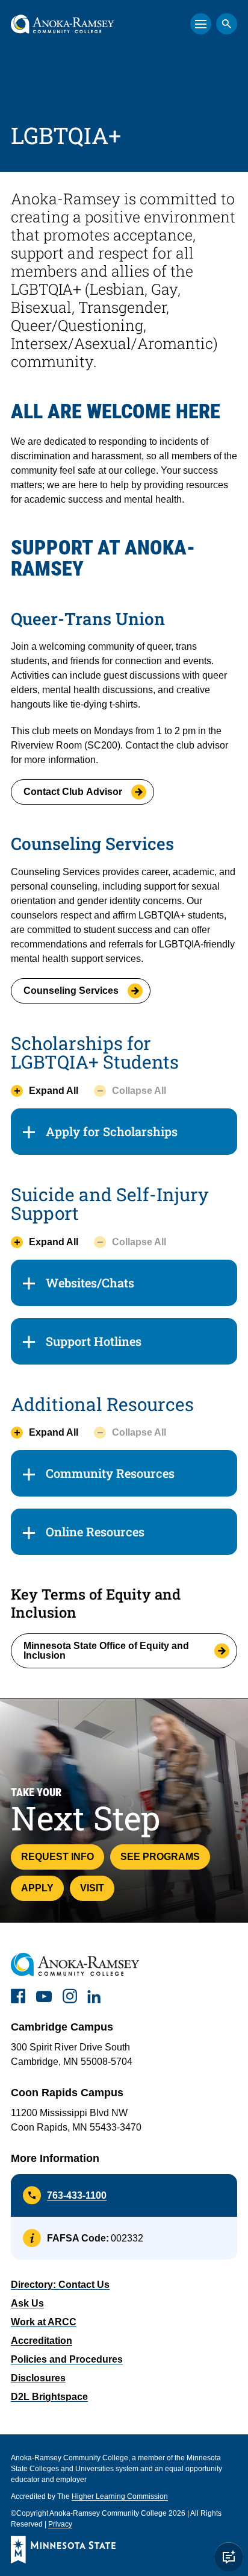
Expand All (54, 1091)
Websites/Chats (90, 1283)
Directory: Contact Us (60, 2285)
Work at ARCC (44, 2322)
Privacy (60, 2524)
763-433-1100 (77, 2195)
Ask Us (27, 2303)
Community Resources (110, 1473)
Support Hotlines (94, 1341)
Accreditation (42, 2341)
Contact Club (73, 792)
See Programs (160, 1857)
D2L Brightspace (49, 2397)
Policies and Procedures (67, 2359)
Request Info (57, 1857)
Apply (37, 1888)
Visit (92, 1888)
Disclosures (38, 2378)
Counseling (71, 991)
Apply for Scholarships (112, 1131)
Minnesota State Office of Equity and (106, 1651)
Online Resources (95, 1531)
